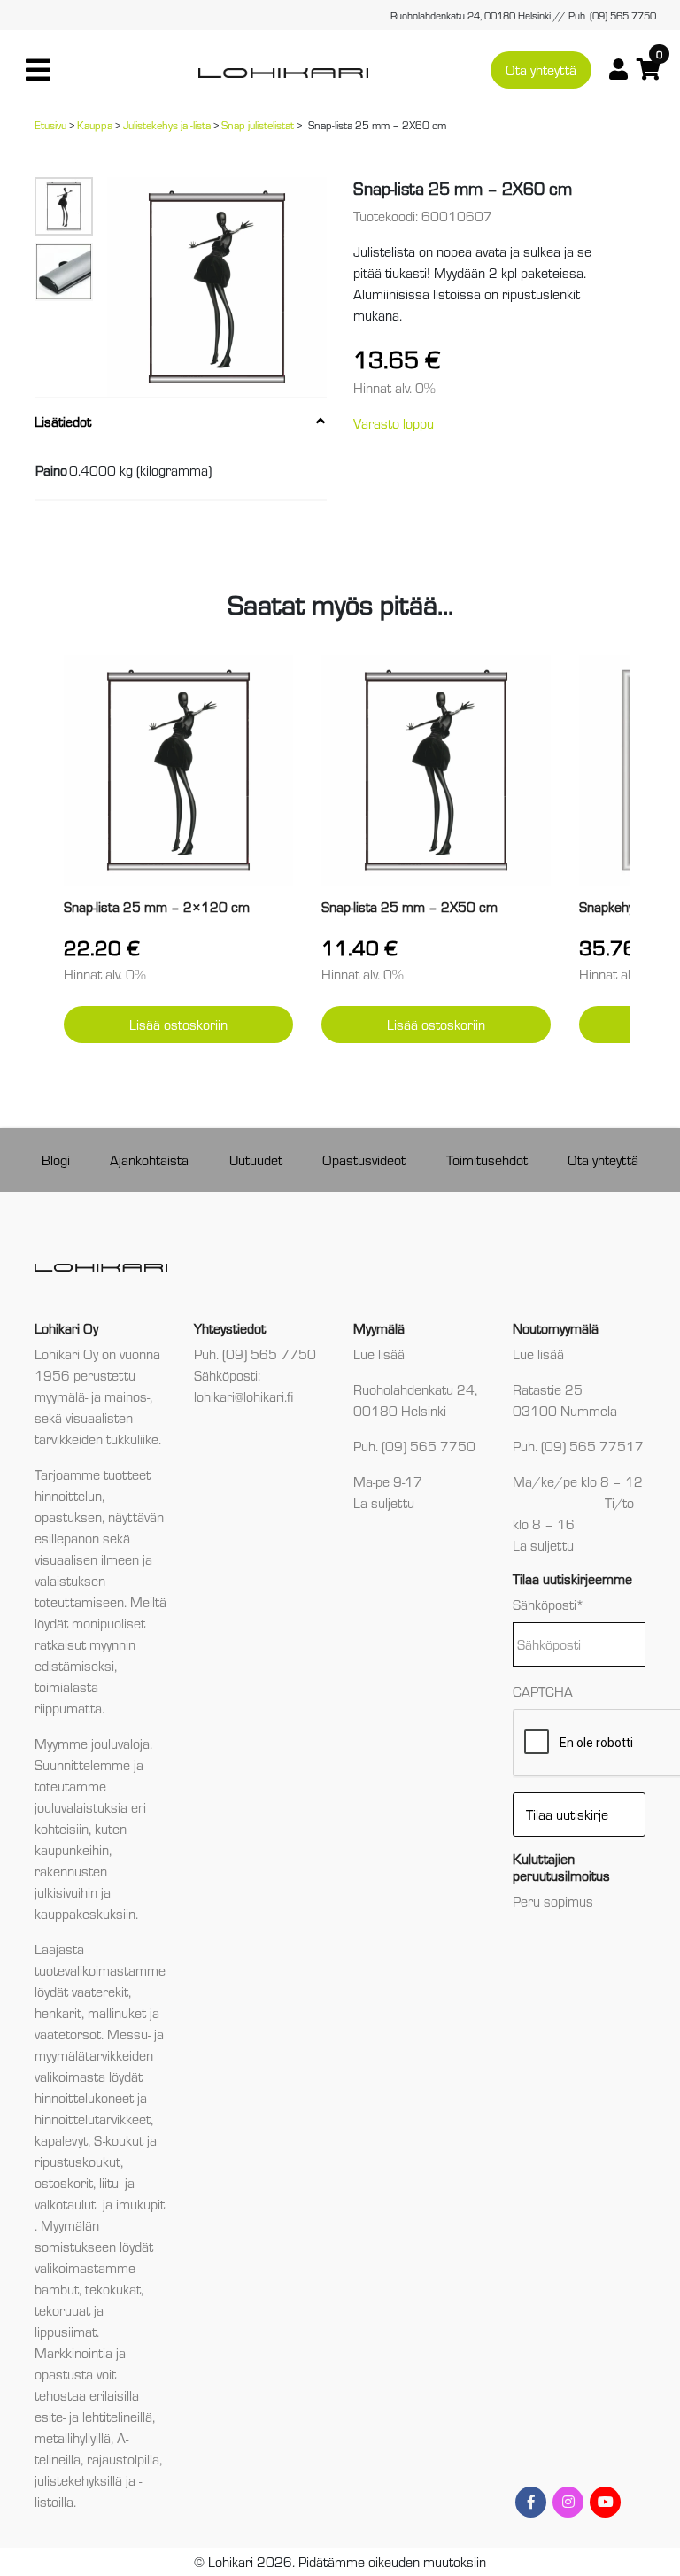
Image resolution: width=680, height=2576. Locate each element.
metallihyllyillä (73, 2437)
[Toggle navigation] (38, 70)
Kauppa (95, 124)
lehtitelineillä (117, 2416)
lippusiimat (66, 2331)
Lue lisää (379, 1354)
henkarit (58, 2012)
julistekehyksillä (78, 2480)
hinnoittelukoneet (84, 2097)
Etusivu (50, 124)
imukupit (140, 2204)
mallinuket (117, 2012)
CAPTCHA (543, 1691)
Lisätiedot (63, 421)
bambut (57, 2289)
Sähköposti (549, 1604)
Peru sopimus (553, 1901)
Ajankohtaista (149, 1160)
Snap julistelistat (258, 124)
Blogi (56, 1160)
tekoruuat (62, 2310)
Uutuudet (256, 1160)
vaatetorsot (68, 2034)
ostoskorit (64, 2182)
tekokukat (113, 2289)
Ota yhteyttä (541, 70)
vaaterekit (100, 1991)
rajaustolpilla (123, 2459)
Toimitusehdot (487, 1160)
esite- (50, 2416)
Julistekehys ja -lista (167, 124)
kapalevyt (61, 2140)
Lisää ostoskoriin (178, 1024)
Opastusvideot (364, 1160)
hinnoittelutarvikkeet (93, 2119)
